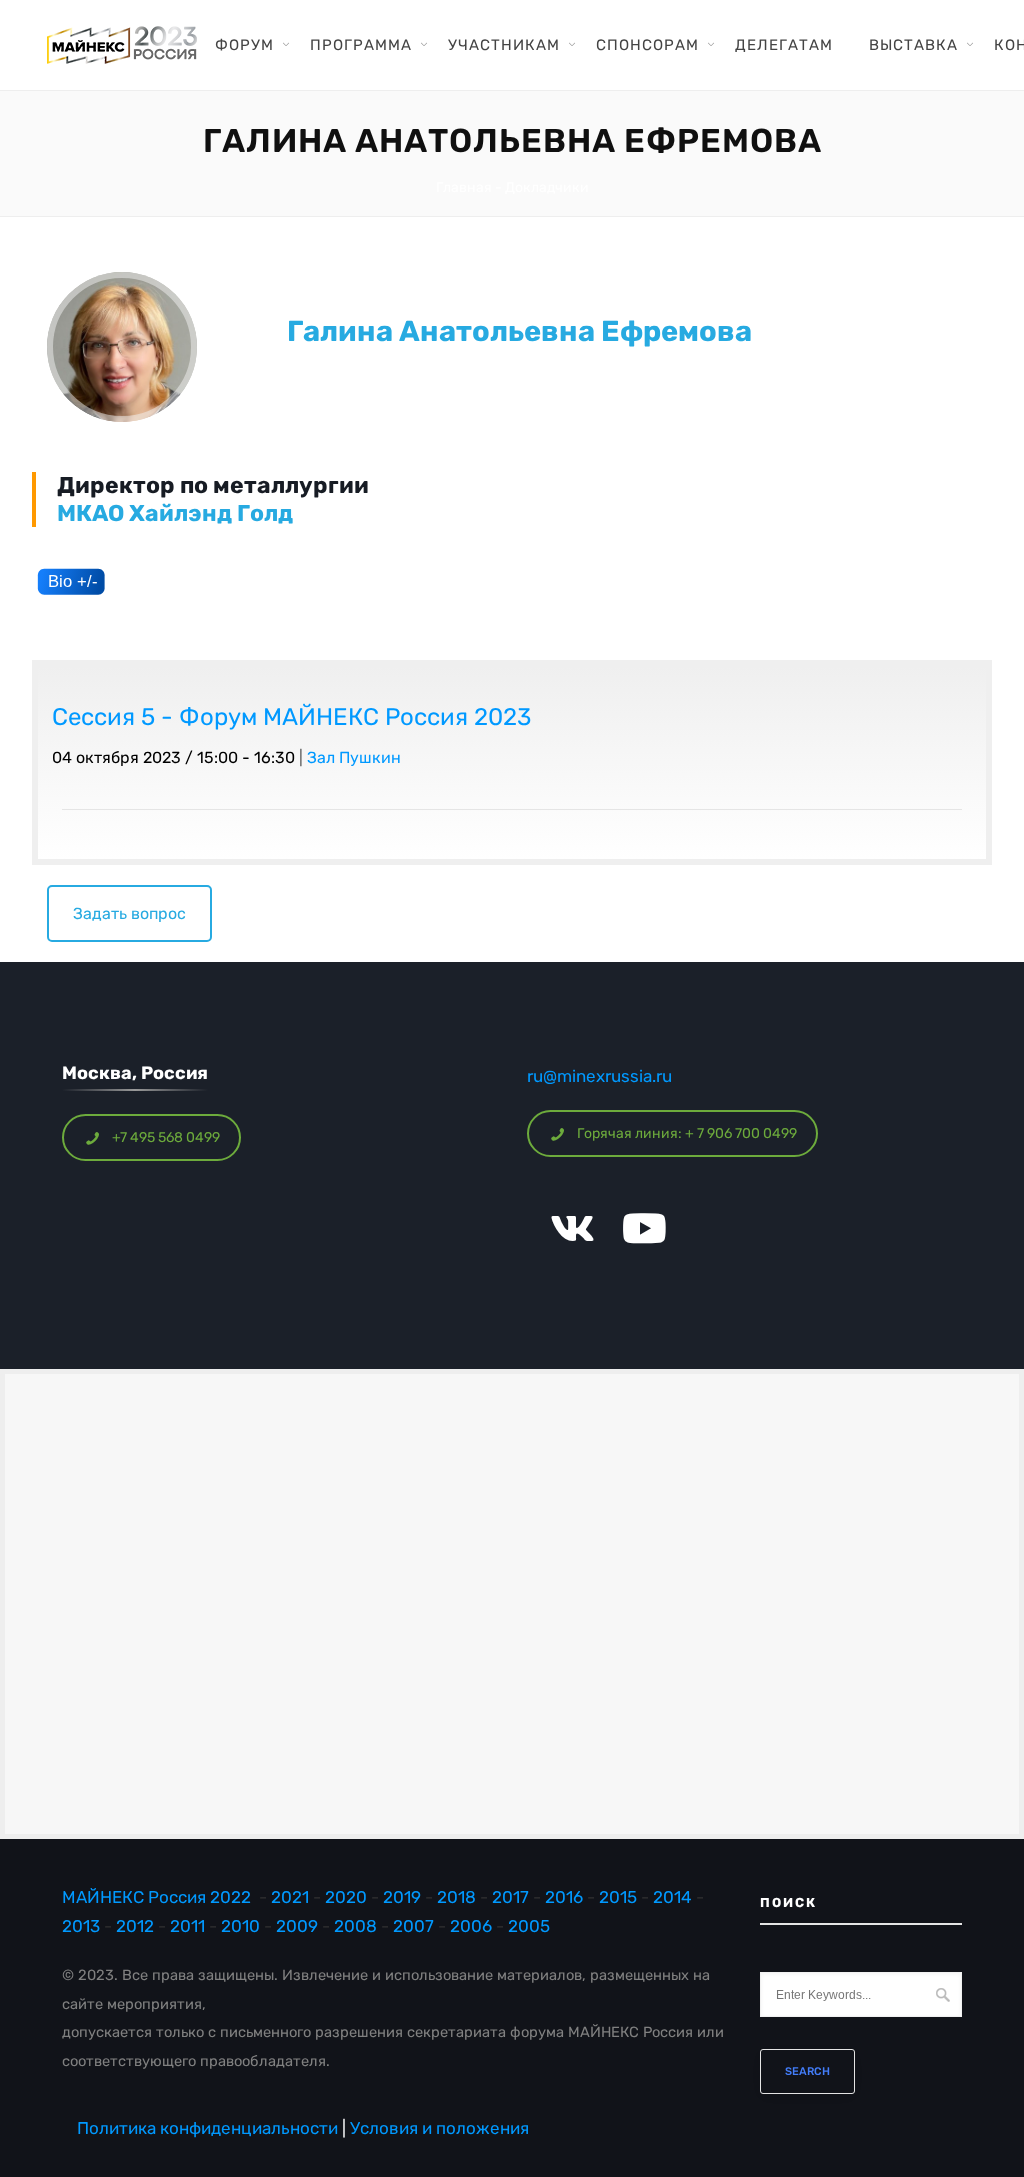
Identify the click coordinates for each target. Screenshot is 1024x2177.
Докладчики (547, 187)
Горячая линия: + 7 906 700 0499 (687, 1133)
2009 (297, 1926)
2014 (672, 1897)
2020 (346, 1897)
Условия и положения (439, 2128)
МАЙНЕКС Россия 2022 (156, 1897)
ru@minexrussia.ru (599, 1076)
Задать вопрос (129, 913)
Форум (244, 45)
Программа (361, 45)
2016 (564, 1897)
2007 (413, 1926)
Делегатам (784, 45)
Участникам (504, 45)
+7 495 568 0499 (166, 1137)
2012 (135, 1926)
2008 (355, 1926)
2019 (402, 1897)
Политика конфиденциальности (207, 2128)
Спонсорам (647, 45)
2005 (529, 1926)
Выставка (913, 45)
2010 (240, 1926)
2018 (458, 1897)
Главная (464, 187)
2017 (510, 1897)
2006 (471, 1926)
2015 (618, 1897)
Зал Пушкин (354, 757)
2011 (187, 1926)
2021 (290, 1897)
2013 (81, 1926)
